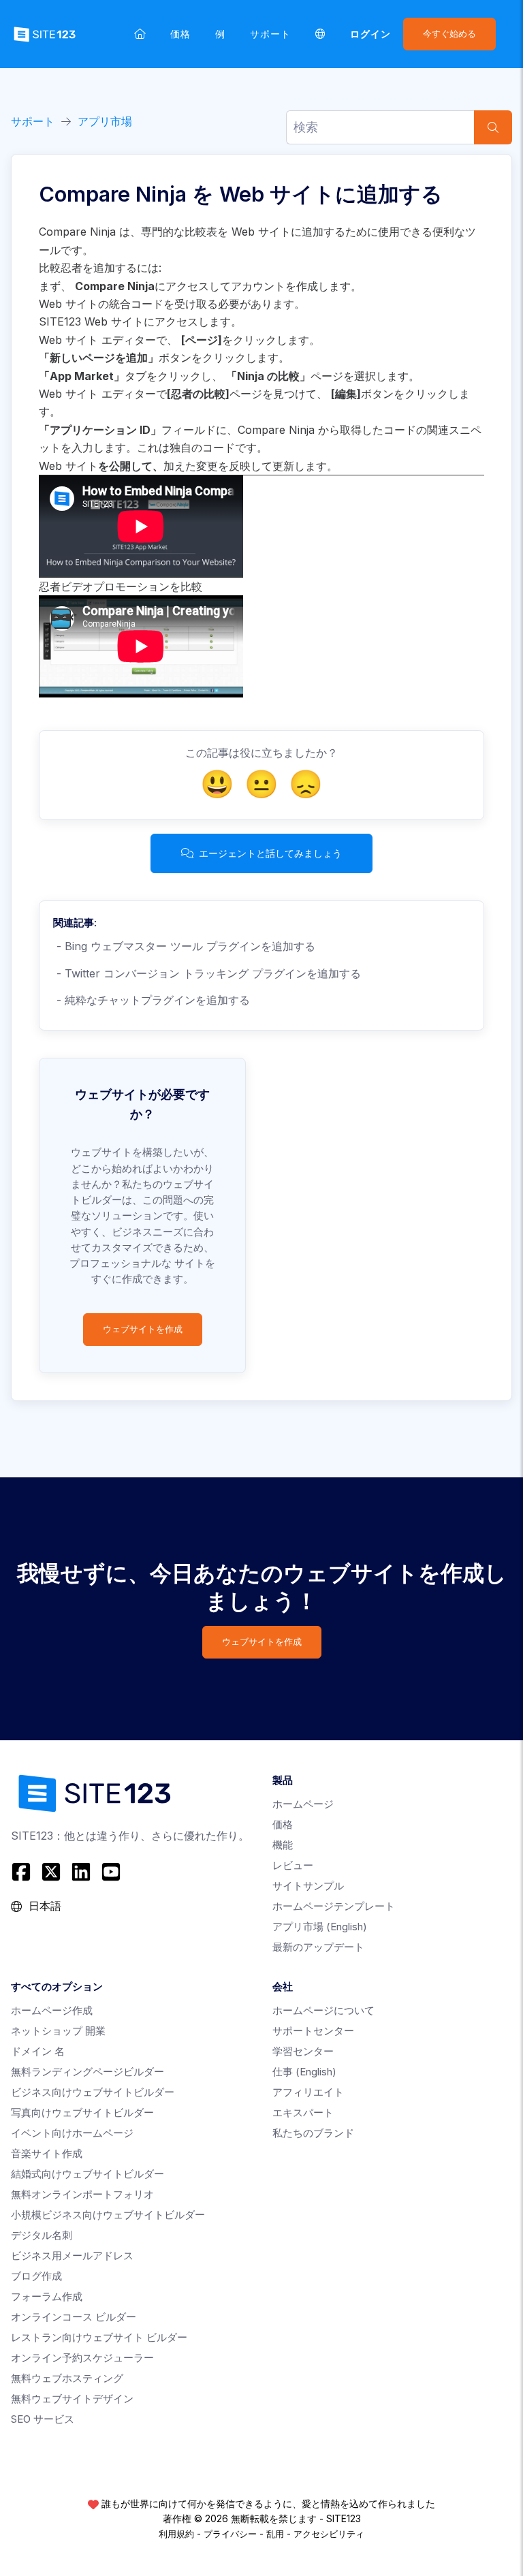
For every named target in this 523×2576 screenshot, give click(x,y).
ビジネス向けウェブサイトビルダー (93, 2092)
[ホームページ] (140, 34)
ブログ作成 (36, 2276)
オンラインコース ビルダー (74, 2317)
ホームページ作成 (52, 2010)
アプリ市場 (105, 121)
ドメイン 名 (38, 2051)
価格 (180, 34)
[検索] (493, 127)
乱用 (275, 2534)
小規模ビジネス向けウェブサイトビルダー (108, 2215)
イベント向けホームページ (72, 2133)
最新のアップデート (318, 1947)
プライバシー (230, 2534)
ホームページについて (323, 2010)
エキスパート (303, 2112)
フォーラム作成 (47, 2296)
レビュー (293, 1865)
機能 (283, 1845)
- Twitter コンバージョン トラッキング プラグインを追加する (207, 973)
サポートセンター (313, 2031)
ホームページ (303, 1804)
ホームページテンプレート (334, 1906)
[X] (51, 1872)
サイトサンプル (308, 1886)
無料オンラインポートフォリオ (82, 2194)
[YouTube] (111, 1872)
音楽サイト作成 (47, 2153)
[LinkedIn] (81, 1872)
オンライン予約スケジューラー (82, 2358)
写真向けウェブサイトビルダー (82, 2112)
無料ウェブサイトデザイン (72, 2399)
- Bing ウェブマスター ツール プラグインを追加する (184, 946)
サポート (270, 34)
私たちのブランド (313, 2133)
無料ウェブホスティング (67, 2378)
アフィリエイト (308, 2092)
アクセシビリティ (329, 2534)
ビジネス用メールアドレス (72, 2256)
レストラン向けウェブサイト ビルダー (99, 2337)
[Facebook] (23, 1872)
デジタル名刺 (42, 2235)
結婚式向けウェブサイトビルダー (88, 2174)
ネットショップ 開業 (58, 2031)
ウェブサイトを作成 (143, 1329)
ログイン (370, 34)
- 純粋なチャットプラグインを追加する (152, 1000)
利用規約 (176, 2534)
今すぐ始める (449, 34)
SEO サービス (43, 2419)
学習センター (303, 2051)
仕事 (304, 2072)
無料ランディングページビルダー (88, 2072)
